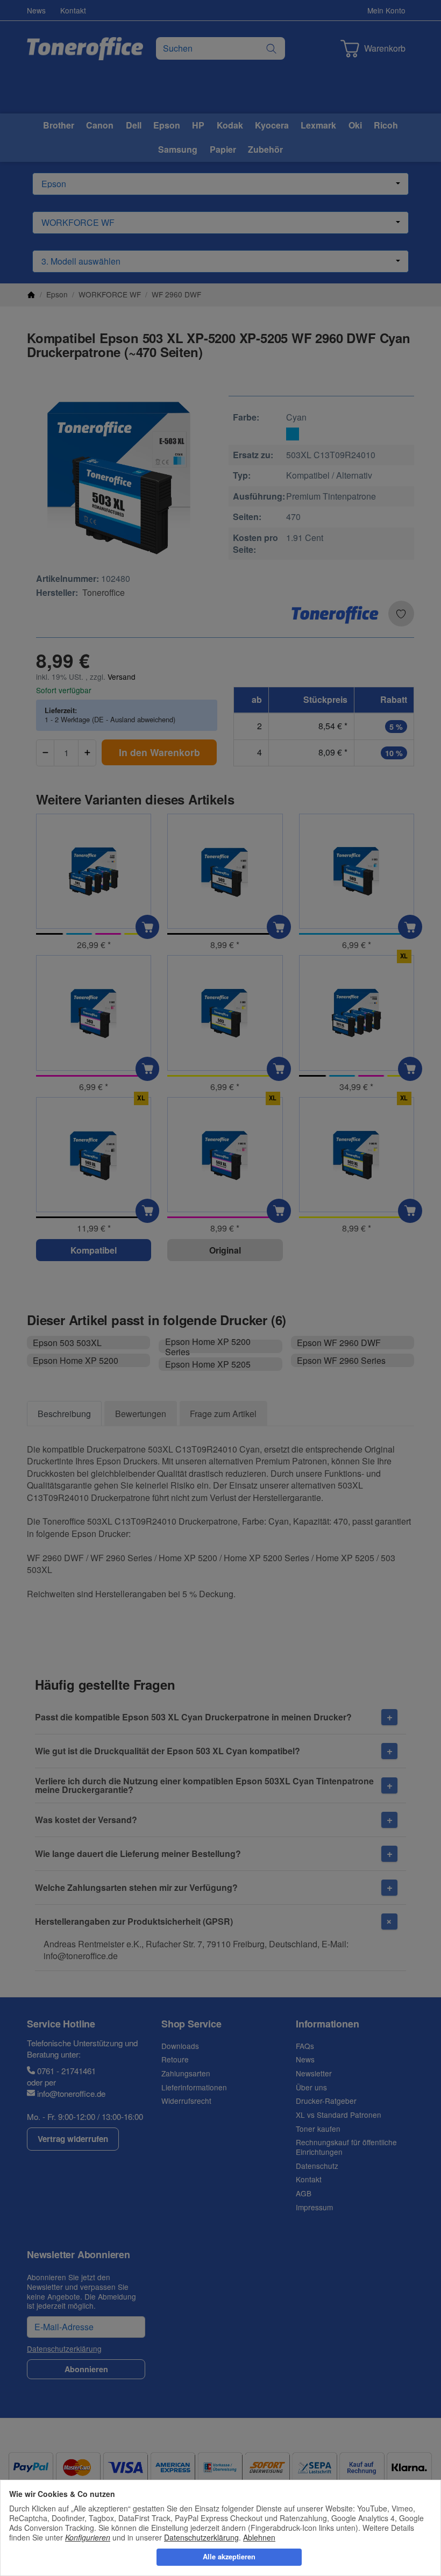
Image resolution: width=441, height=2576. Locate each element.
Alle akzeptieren (229, 2557)
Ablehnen (259, 2537)
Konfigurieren (88, 2537)
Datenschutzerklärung (201, 2537)
